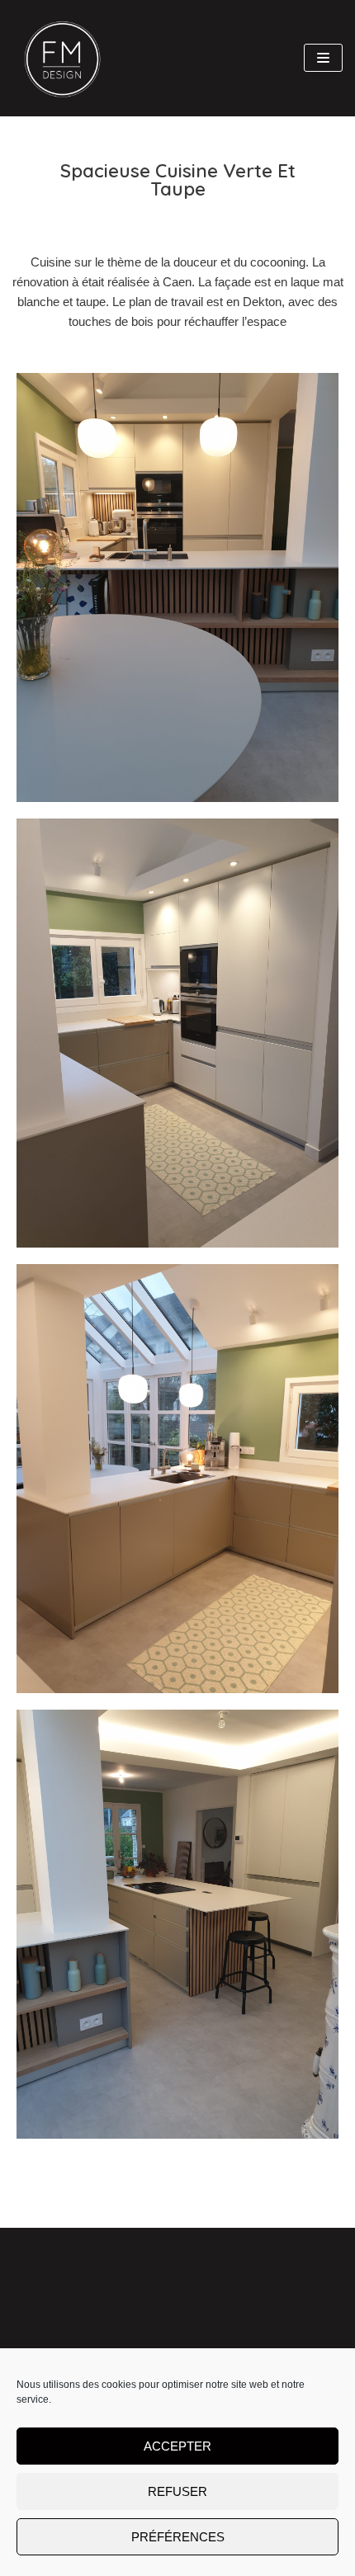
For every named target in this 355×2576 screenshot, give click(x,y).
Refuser (177, 2491)
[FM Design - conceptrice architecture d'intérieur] (62, 58)
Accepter (177, 2446)
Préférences (178, 2537)
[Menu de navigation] (323, 58)
